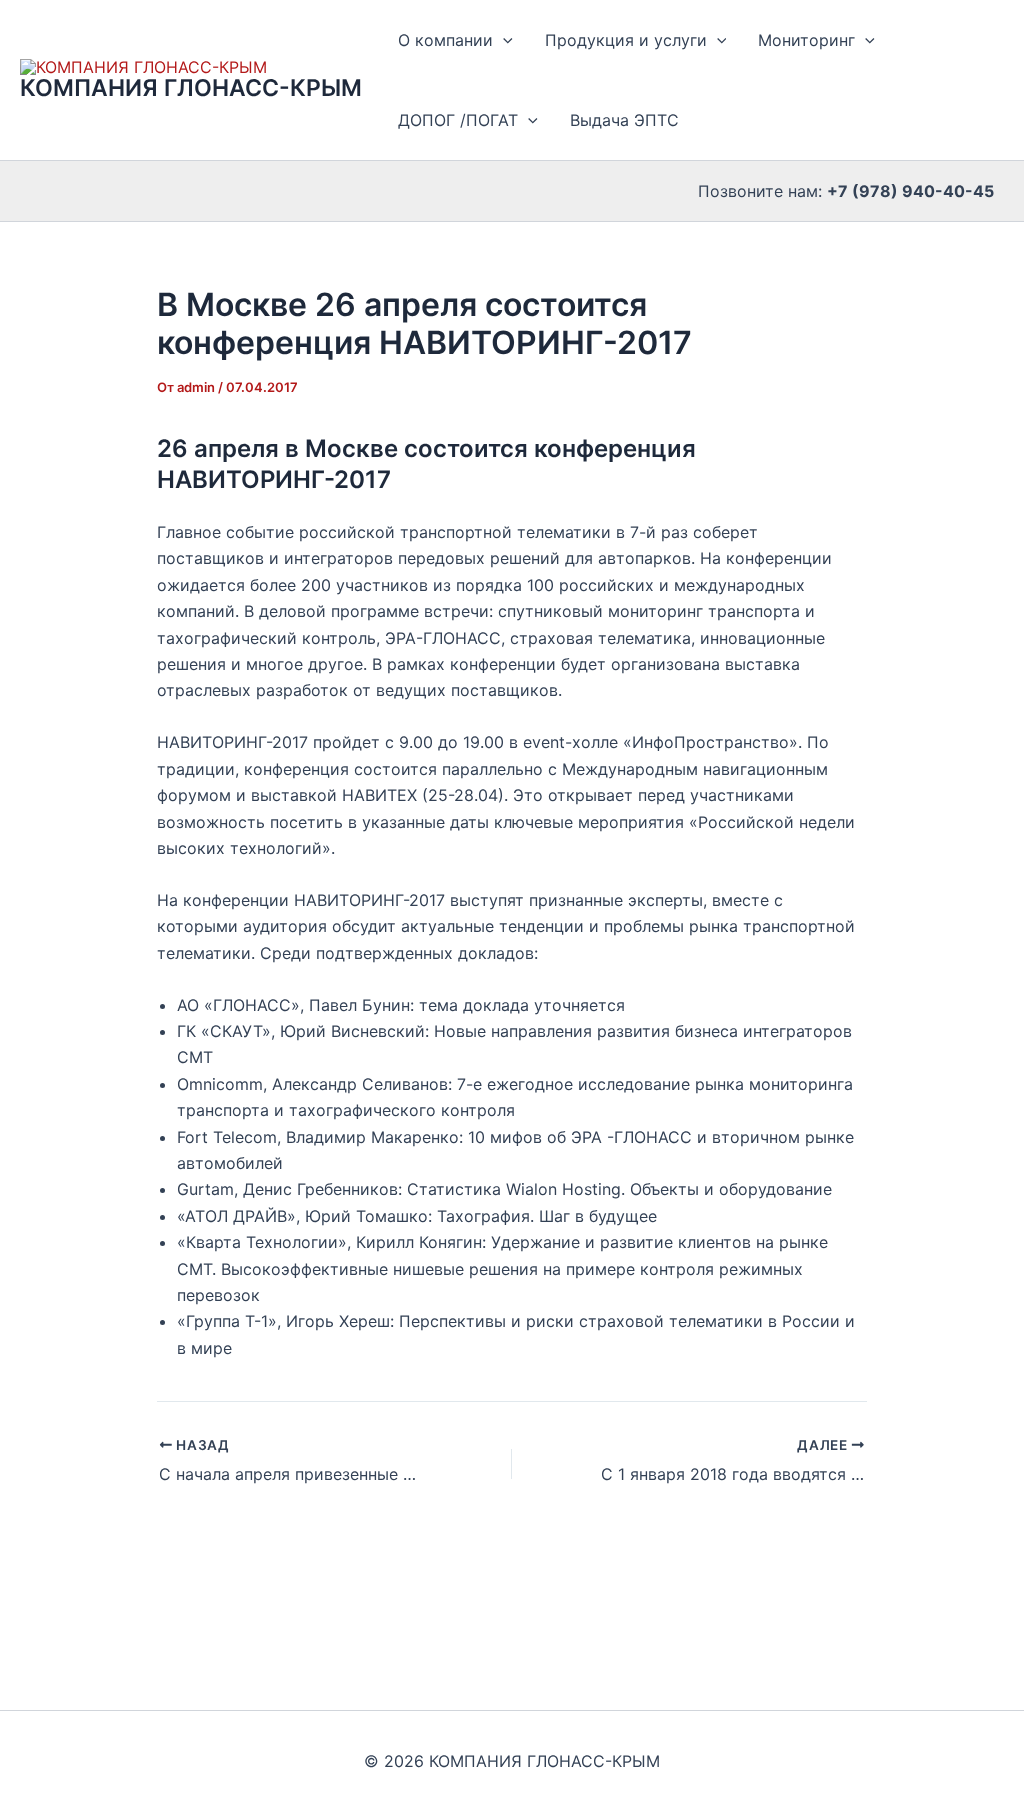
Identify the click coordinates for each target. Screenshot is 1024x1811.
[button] (503, 40)
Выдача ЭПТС (624, 120)
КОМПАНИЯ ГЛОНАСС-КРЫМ (191, 88)
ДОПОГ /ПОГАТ (458, 120)
